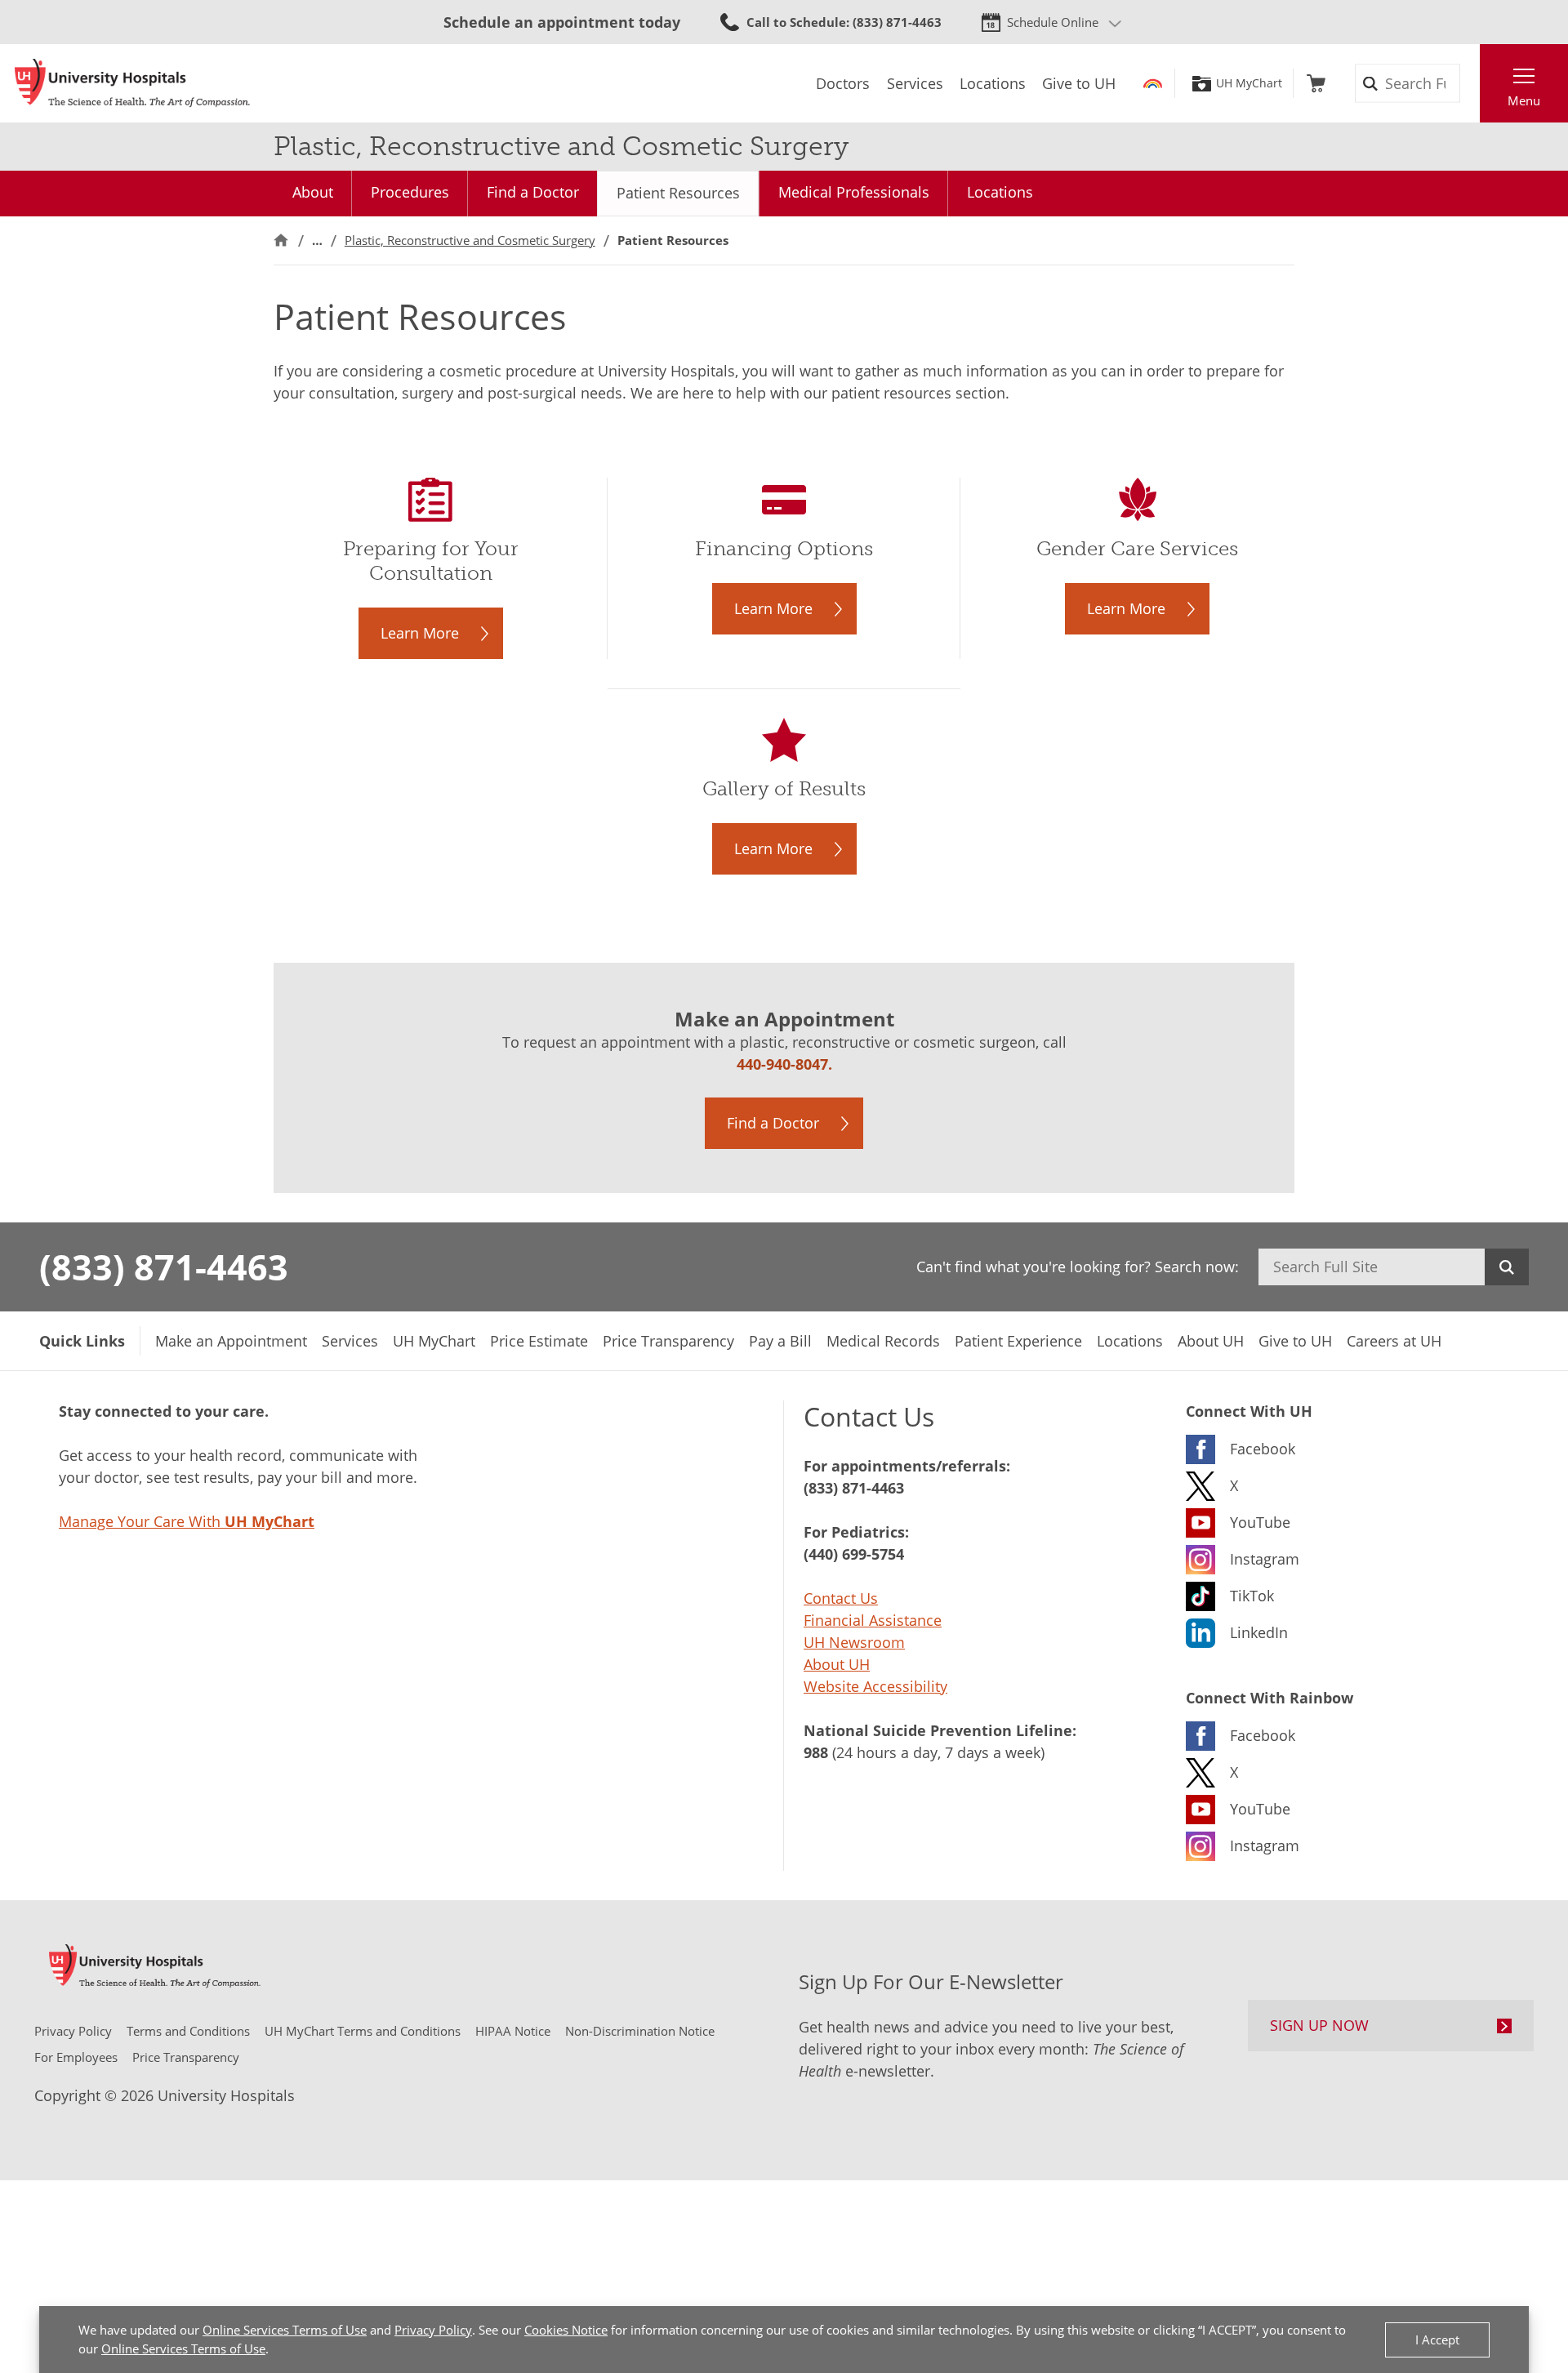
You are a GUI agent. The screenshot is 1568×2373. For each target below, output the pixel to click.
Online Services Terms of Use (285, 2330)
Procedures (410, 192)
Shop (1316, 83)
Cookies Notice (566, 2330)
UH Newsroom (854, 1642)
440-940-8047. (784, 1064)
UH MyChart (1249, 83)
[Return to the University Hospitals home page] (132, 83)
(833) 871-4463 (164, 1267)
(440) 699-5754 (854, 1554)
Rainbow (1153, 83)
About (313, 192)
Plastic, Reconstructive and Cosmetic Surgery (470, 240)
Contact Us (841, 1598)
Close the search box (1471, 83)
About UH (837, 1664)
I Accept (1437, 2340)
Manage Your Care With (187, 1521)
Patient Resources (678, 193)
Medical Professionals (854, 192)
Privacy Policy (433, 2330)
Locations (1000, 192)
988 (816, 1752)
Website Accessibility (875, 1686)
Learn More (420, 633)
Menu (1524, 100)
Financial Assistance (873, 1620)
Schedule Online (1053, 22)
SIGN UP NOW (1319, 2025)
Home (281, 240)
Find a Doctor (533, 192)
